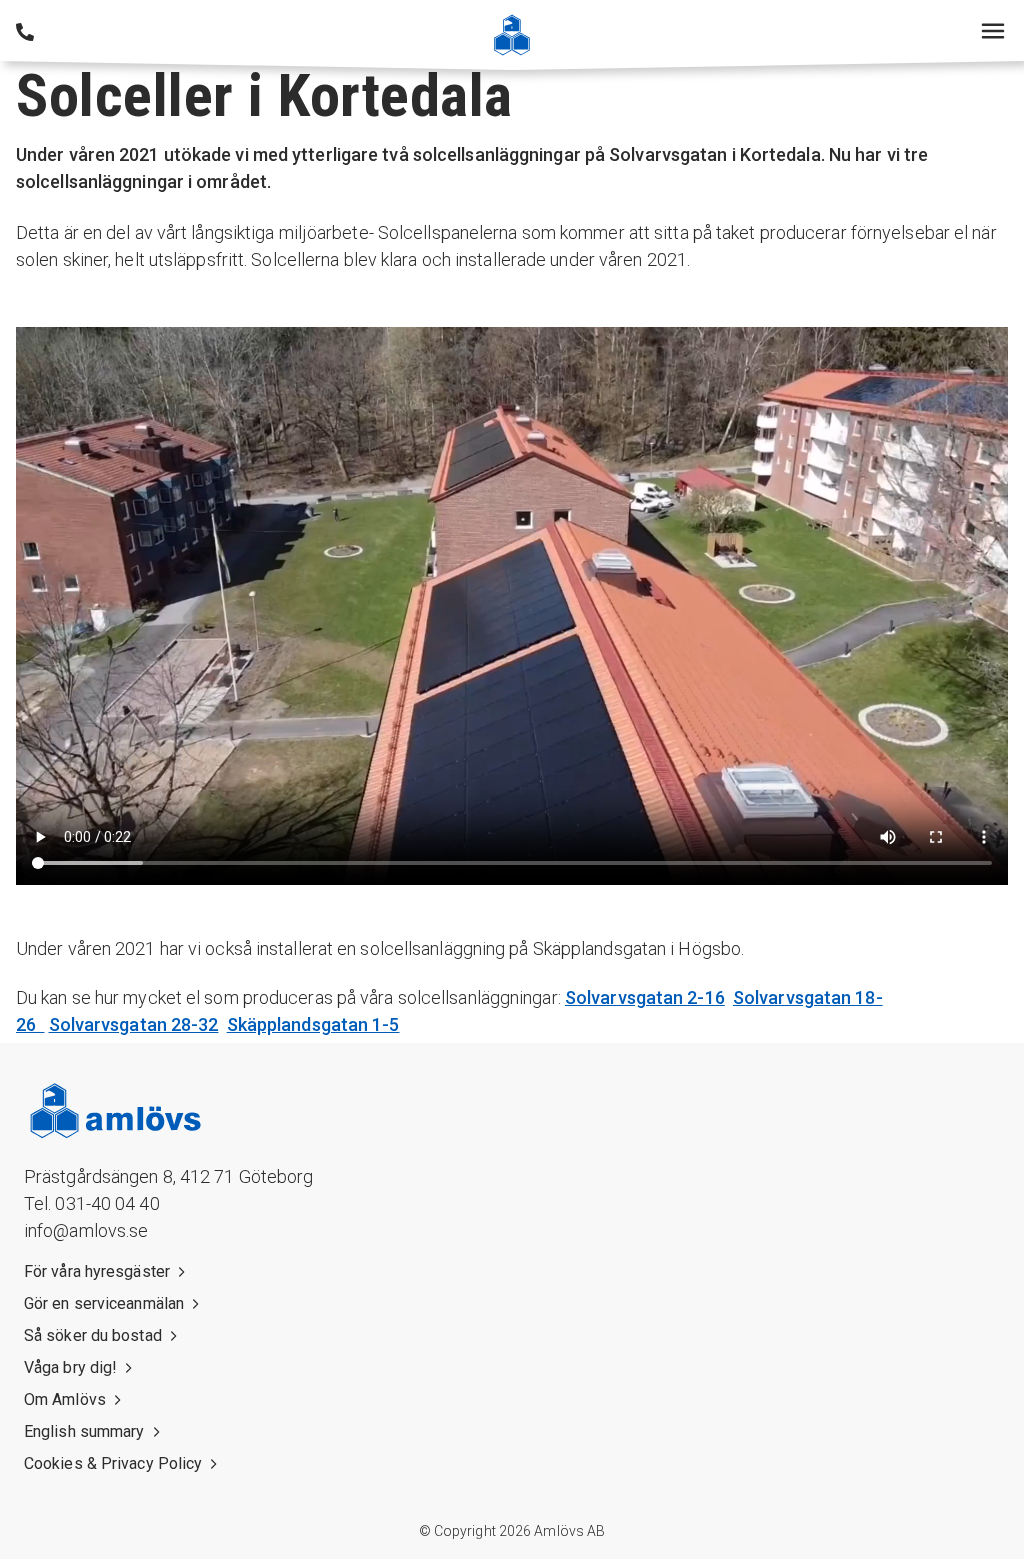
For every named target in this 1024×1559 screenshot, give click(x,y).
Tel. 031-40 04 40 (92, 1203)
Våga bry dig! (70, 1367)
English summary (84, 1431)
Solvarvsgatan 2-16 (645, 997)
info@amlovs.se (86, 1230)
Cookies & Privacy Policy (113, 1463)
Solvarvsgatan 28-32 (134, 1024)
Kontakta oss (25, 32)
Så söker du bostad (93, 1335)
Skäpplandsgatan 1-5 (313, 1024)
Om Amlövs (65, 1399)
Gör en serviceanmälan (104, 1303)
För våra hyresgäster (97, 1271)
